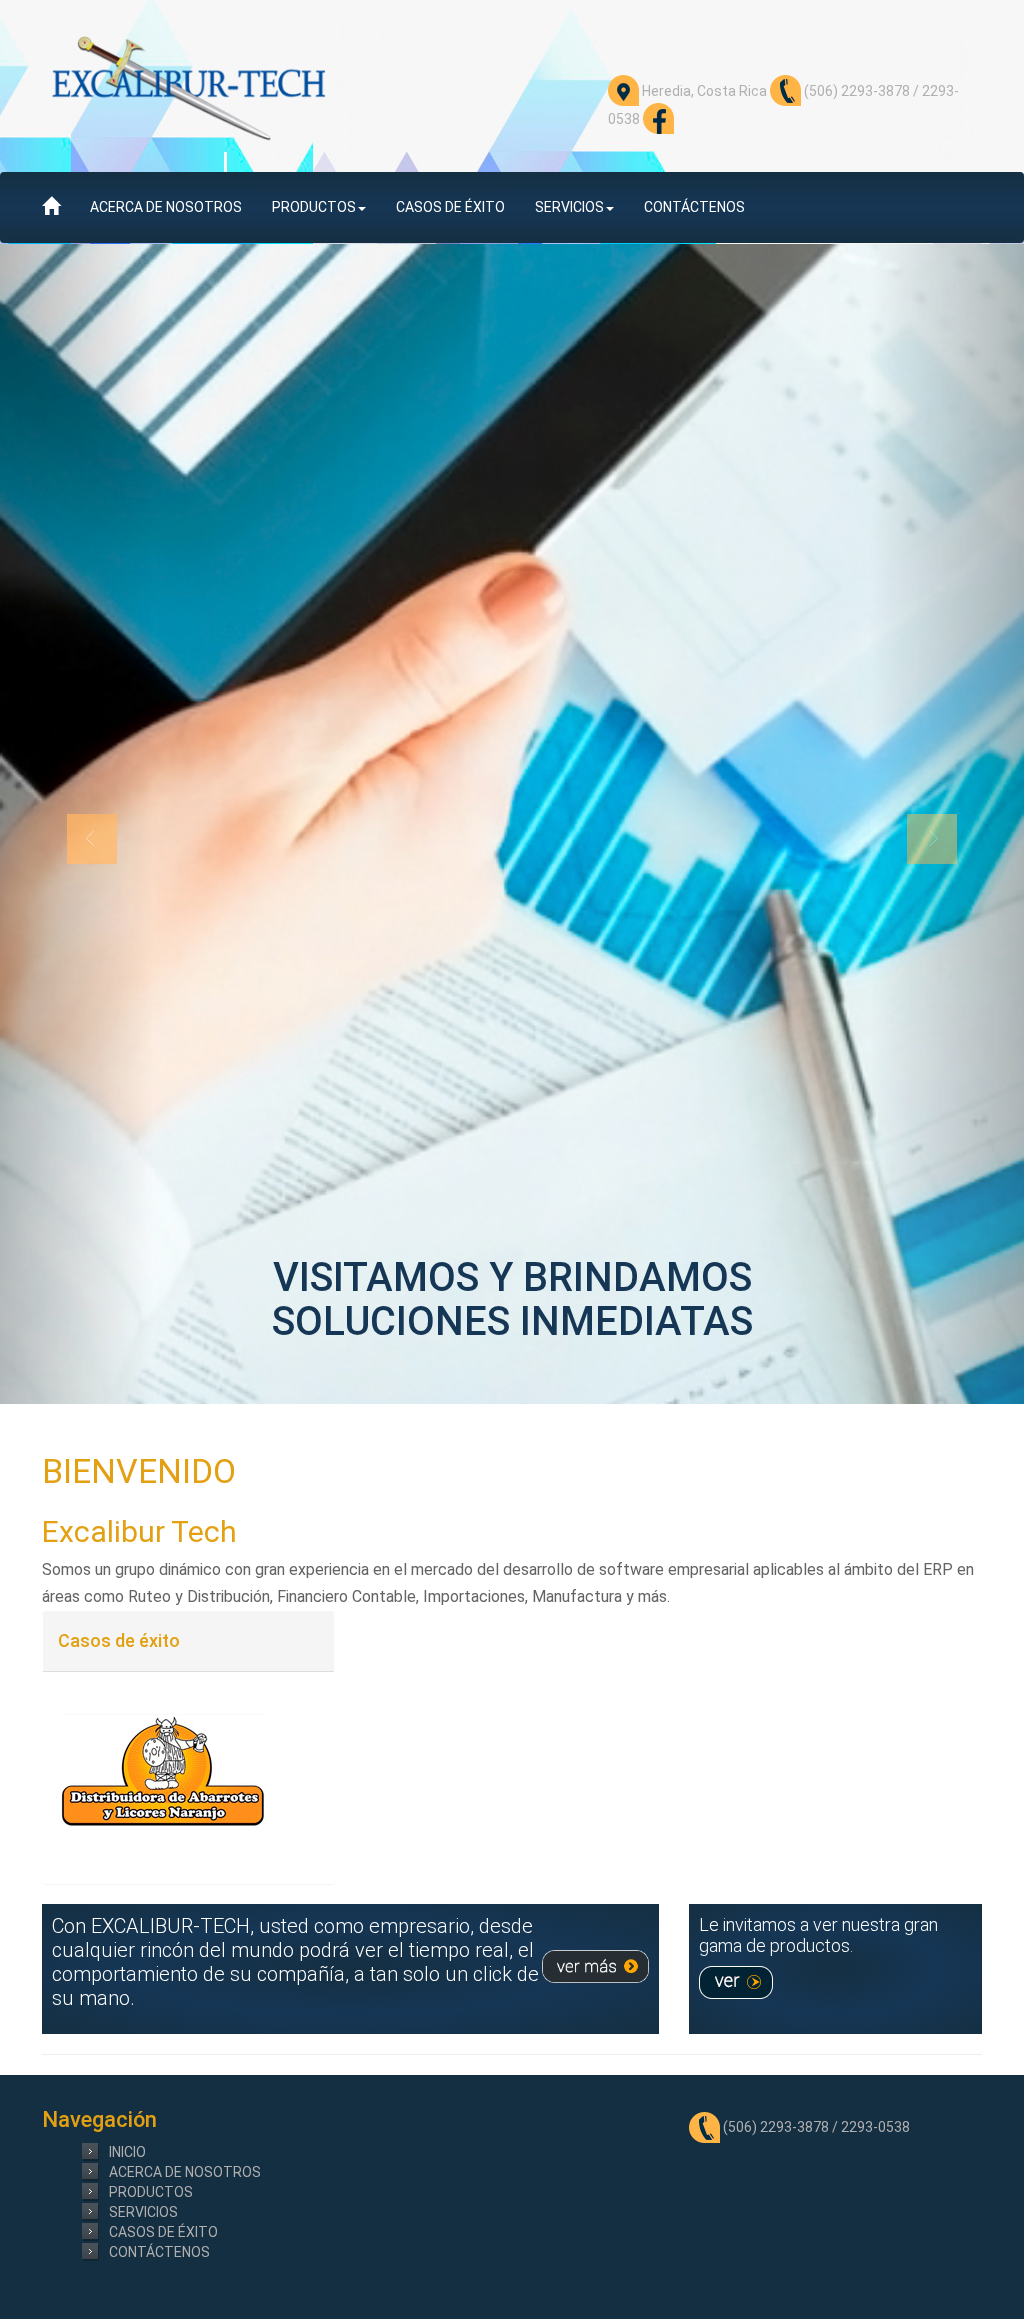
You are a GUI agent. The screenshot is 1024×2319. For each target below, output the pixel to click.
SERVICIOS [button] (569, 207)
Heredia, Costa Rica (703, 91)
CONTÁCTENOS (694, 207)
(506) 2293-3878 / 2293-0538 (815, 2127)
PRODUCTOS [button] (314, 207)
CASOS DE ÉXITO (450, 207)
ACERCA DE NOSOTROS (166, 207)
